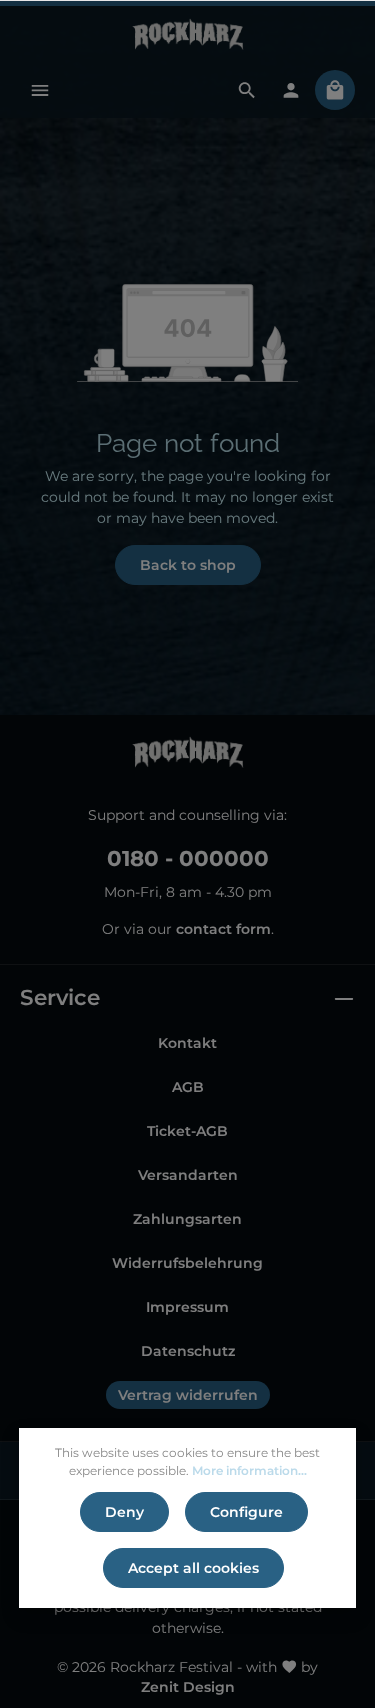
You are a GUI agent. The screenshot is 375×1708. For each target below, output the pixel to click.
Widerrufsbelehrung (187, 1263)
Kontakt (187, 1043)
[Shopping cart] (335, 90)
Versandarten (188, 1175)
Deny (124, 1512)
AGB (188, 1087)
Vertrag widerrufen (188, 1395)
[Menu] (40, 90)
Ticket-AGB (187, 1131)
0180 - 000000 (188, 858)
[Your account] (291, 90)
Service (60, 997)
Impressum (187, 1307)
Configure (246, 1512)
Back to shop (188, 565)
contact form (223, 929)
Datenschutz (188, 1351)
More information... (249, 1470)
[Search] (247, 90)
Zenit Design (188, 1687)
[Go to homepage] (187, 34)
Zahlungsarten (187, 1219)
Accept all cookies (193, 1568)
